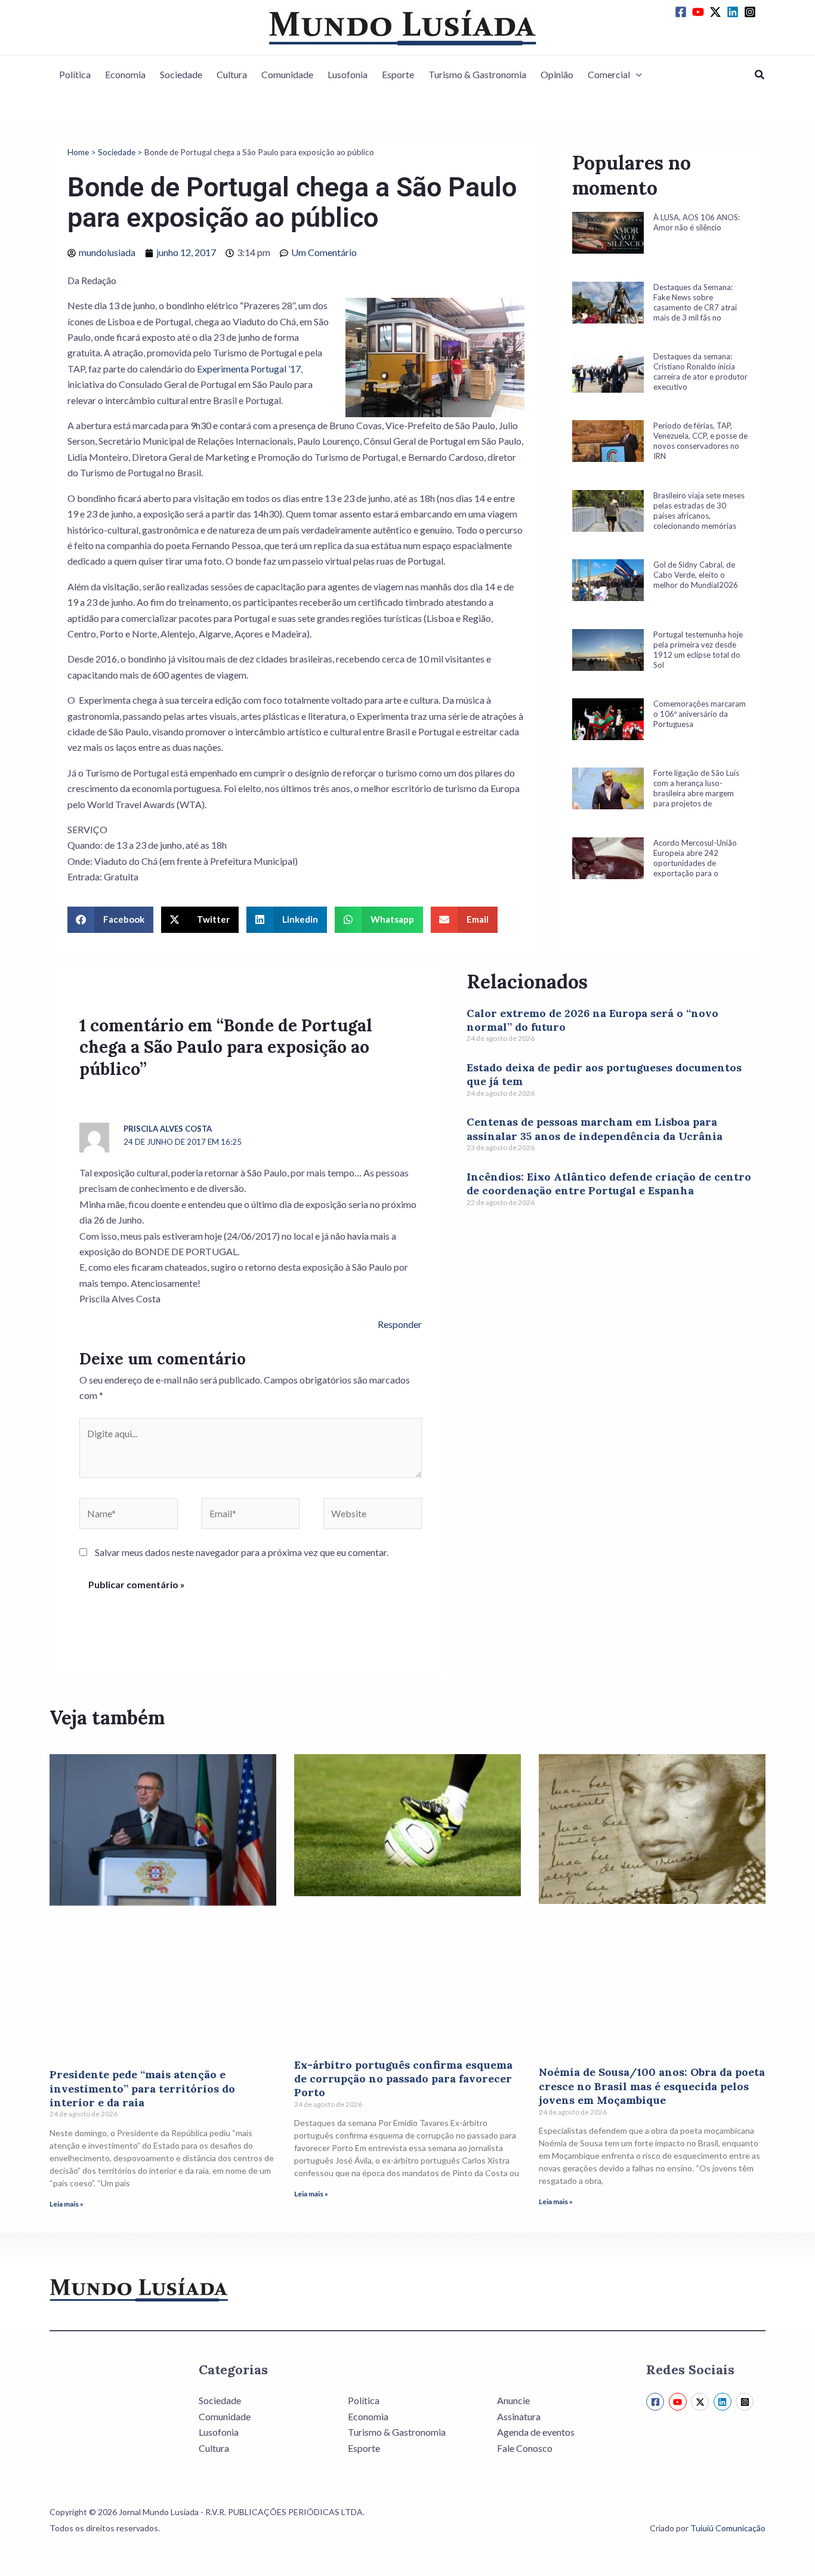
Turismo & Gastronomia (477, 74)
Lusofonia (348, 74)
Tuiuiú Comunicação (728, 2528)
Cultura (232, 74)
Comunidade (287, 74)
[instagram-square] (752, 12)
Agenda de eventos (536, 2432)
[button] (636, 75)
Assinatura (519, 2416)
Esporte (398, 74)
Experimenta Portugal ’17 (249, 369)
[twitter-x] (717, 12)
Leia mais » (67, 2204)
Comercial (609, 74)
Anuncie (513, 2400)
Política (75, 74)
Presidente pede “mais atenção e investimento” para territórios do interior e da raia (142, 2088)
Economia (125, 74)
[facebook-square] (683, 12)
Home (78, 152)
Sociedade (181, 74)
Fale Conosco (525, 2448)
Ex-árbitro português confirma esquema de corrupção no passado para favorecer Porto (403, 2079)
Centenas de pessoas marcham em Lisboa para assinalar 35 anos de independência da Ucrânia (595, 1129)
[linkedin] (734, 12)
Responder (400, 1324)
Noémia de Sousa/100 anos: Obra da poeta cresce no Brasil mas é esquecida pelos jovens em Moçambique (652, 2086)
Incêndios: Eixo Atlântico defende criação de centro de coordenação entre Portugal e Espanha (609, 1184)
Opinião (557, 74)
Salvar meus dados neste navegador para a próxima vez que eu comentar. (242, 1552)
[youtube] (700, 12)
